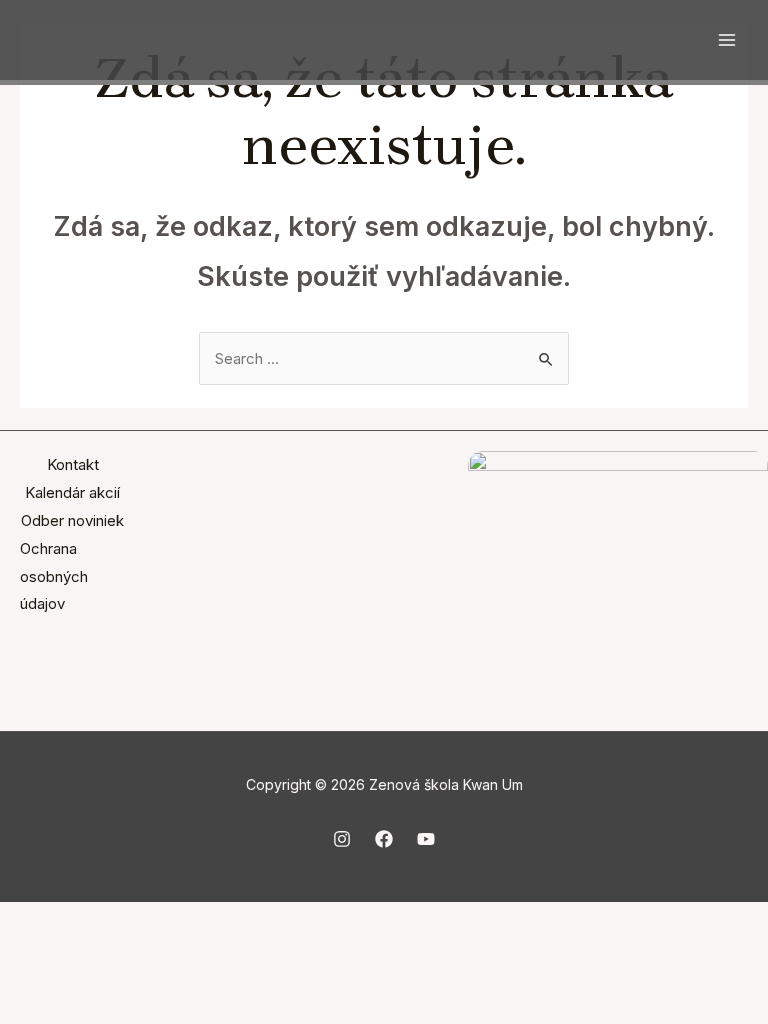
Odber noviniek (72, 520)
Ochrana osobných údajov (54, 576)
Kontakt (73, 464)
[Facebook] (384, 839)
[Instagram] (342, 839)
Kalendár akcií (72, 492)
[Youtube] (426, 839)
